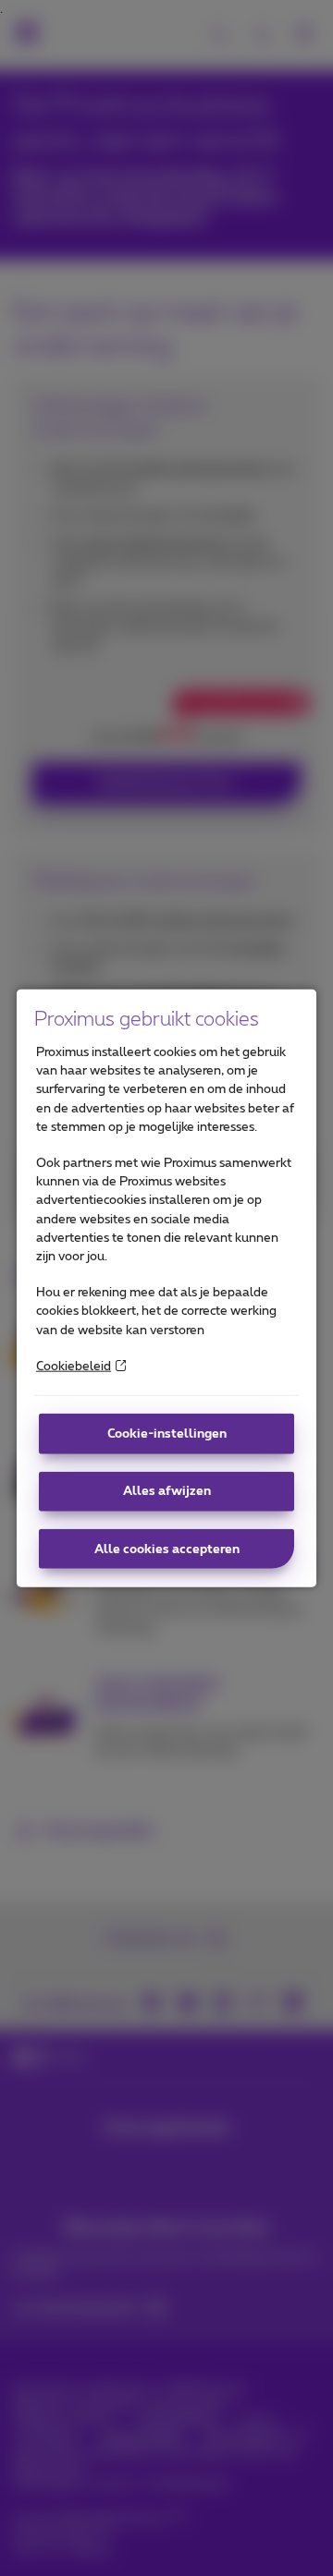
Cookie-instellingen (167, 1434)
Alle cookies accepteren (167, 1549)
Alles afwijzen (167, 1491)
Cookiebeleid (74, 1367)
